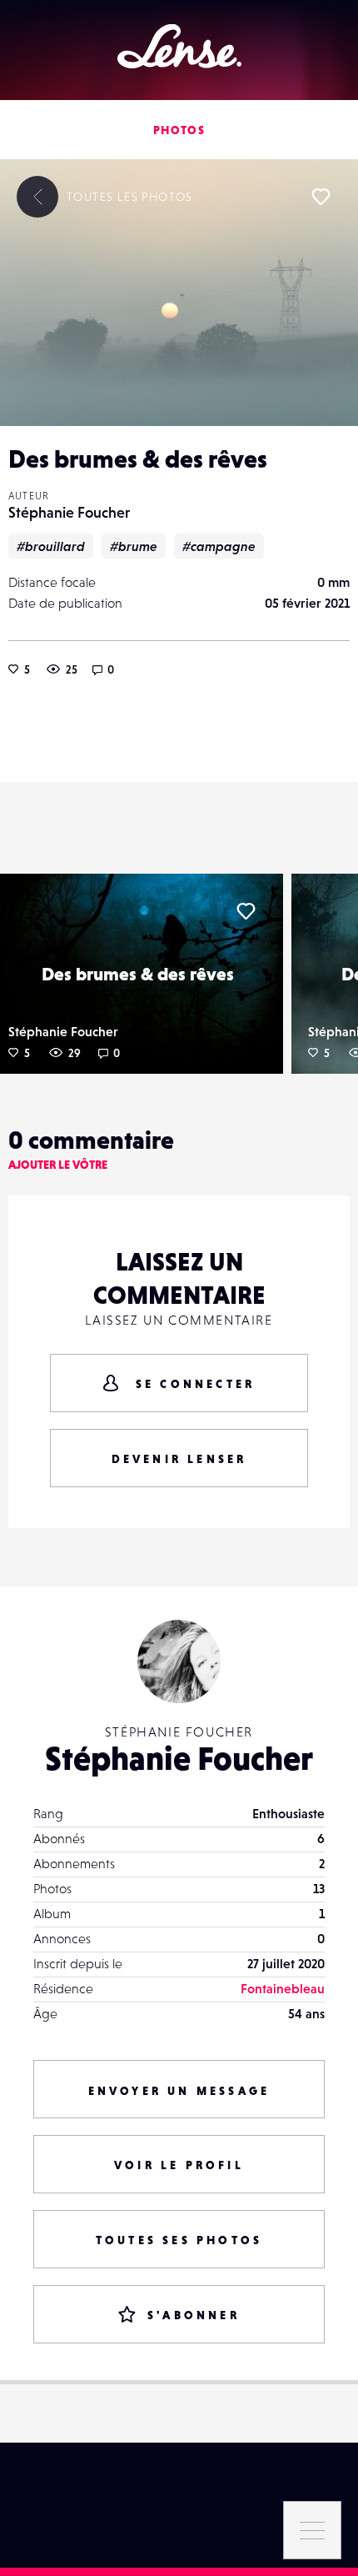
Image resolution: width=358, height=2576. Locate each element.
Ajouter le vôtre (58, 1165)
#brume (134, 546)
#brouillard (51, 546)
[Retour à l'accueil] (179, 46)
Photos (179, 130)
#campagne (219, 546)
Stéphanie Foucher (69, 512)
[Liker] (321, 197)
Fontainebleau (283, 1988)
